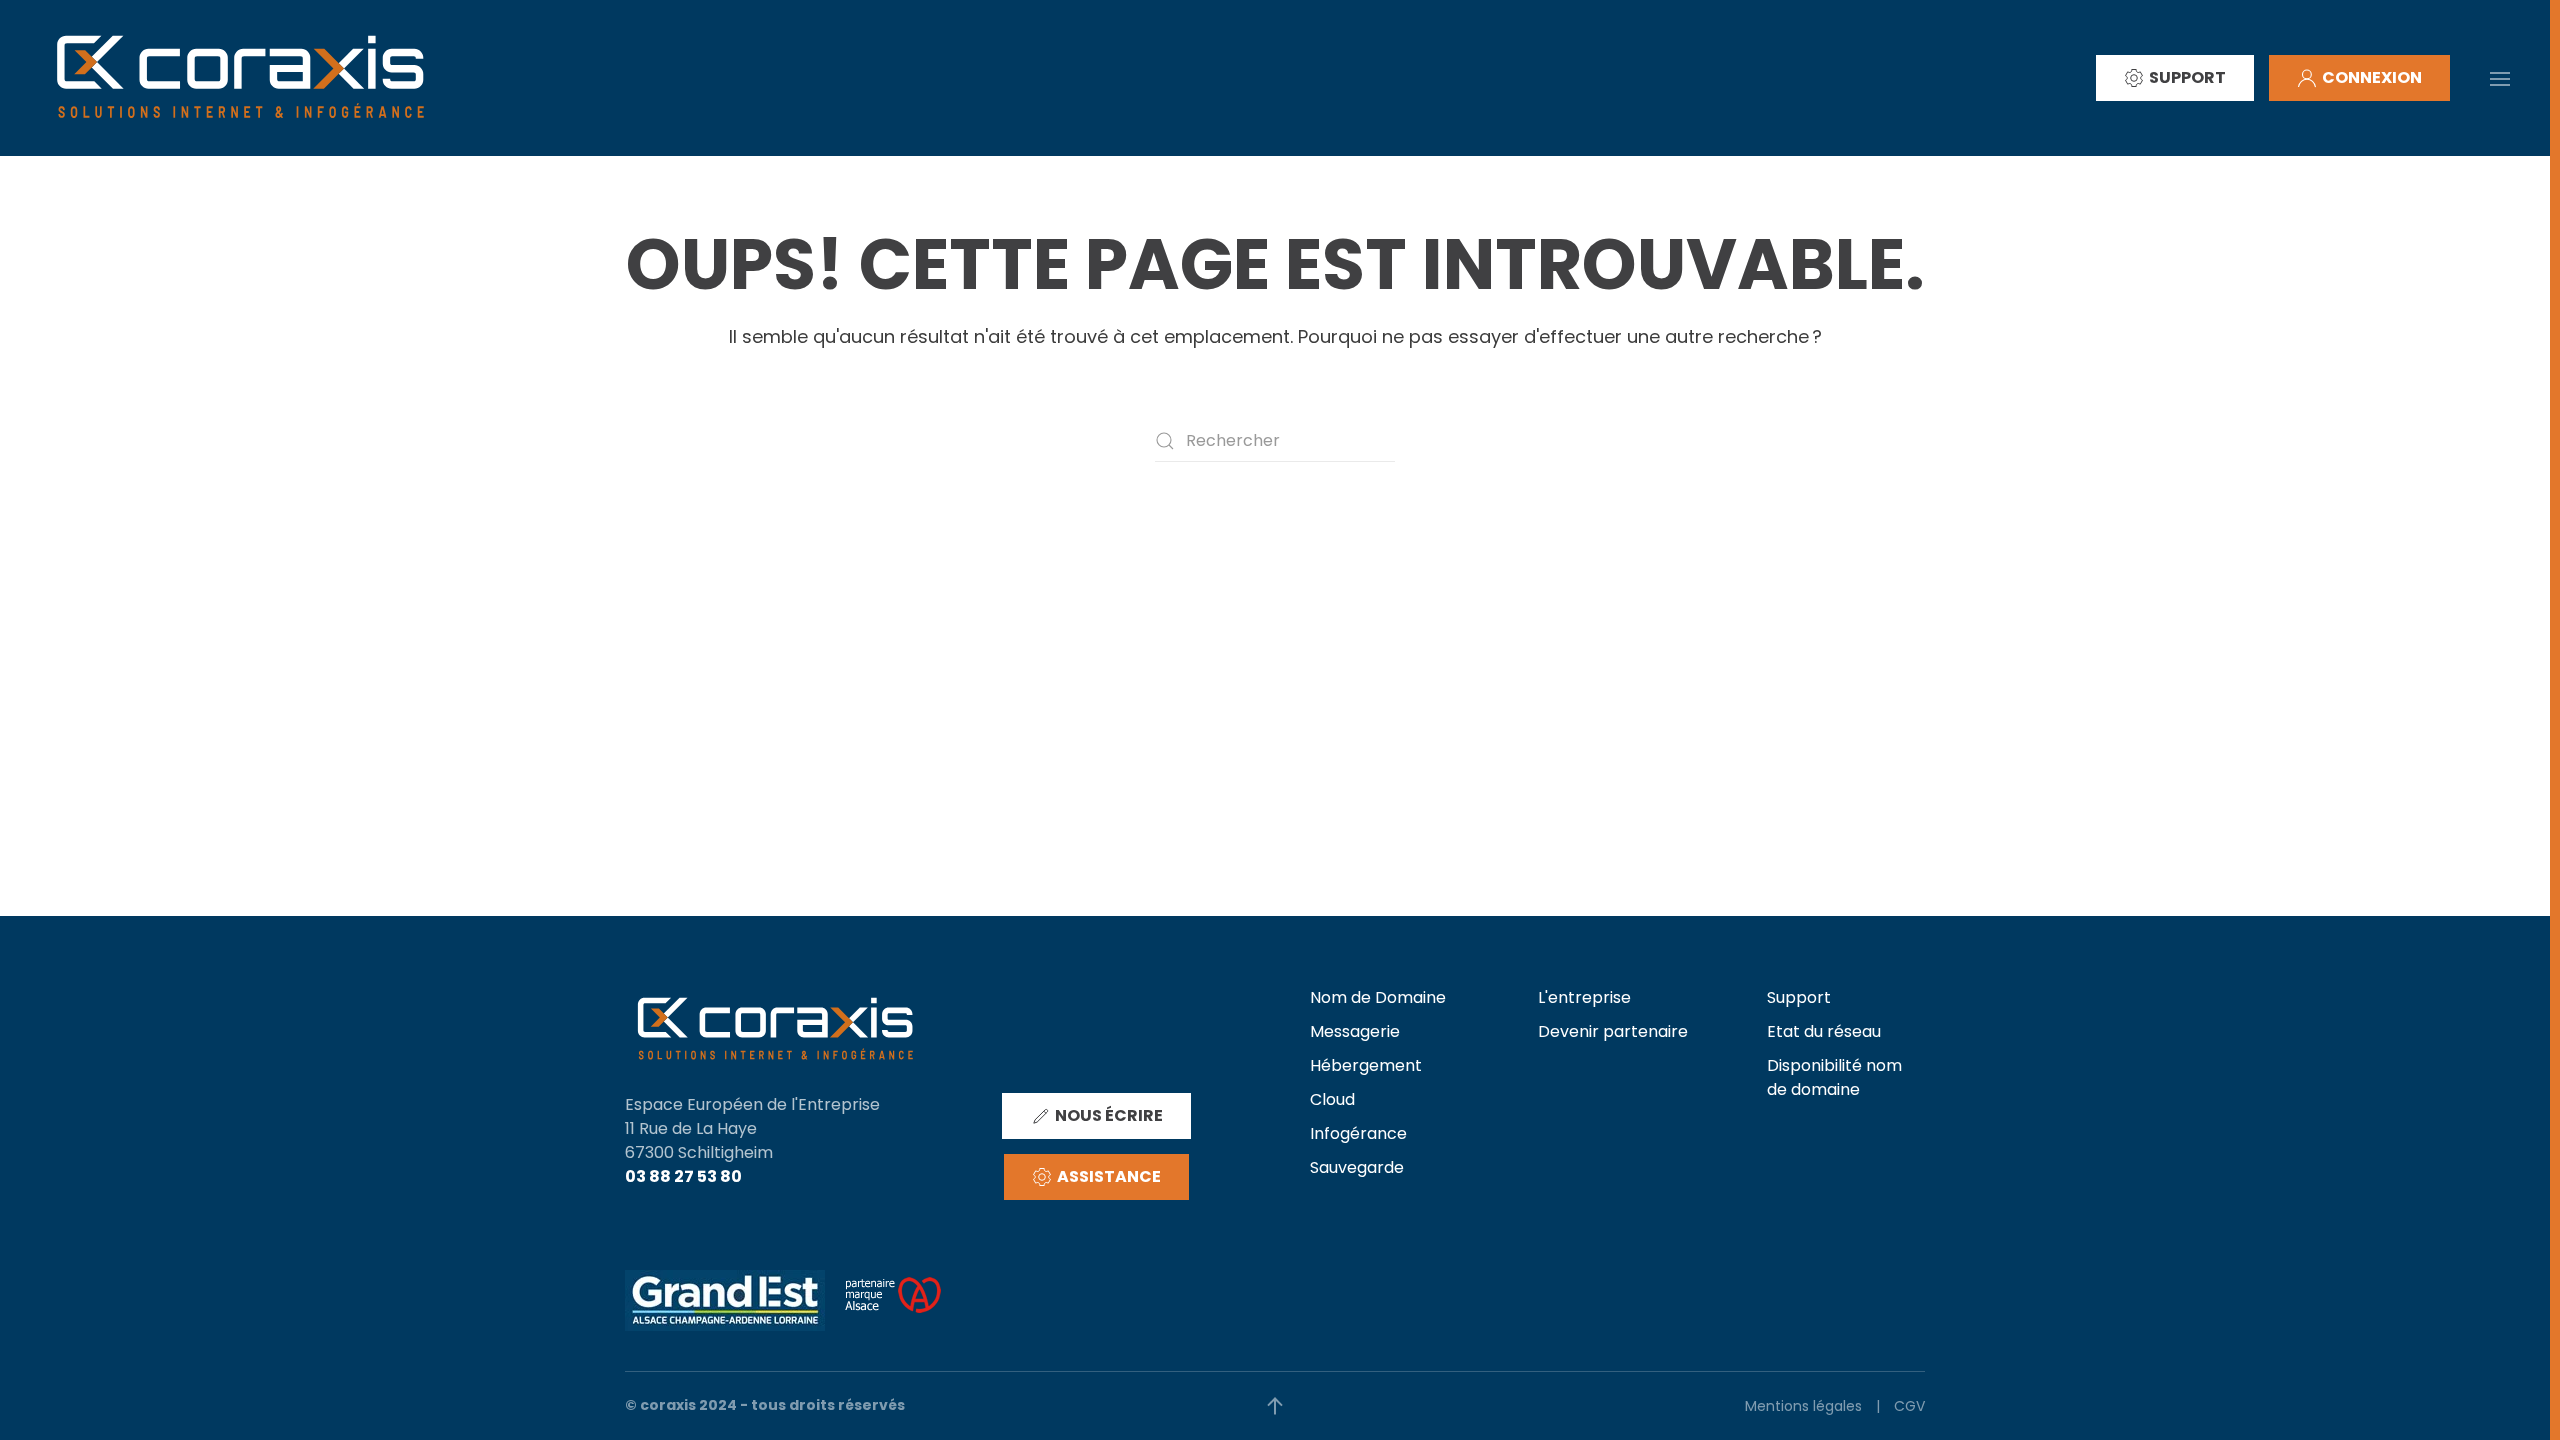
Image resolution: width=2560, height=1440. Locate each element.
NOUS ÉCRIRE (1109, 1115)
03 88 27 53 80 (683, 1176)
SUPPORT (2187, 77)
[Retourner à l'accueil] (240, 78)
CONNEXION (2372, 77)
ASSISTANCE (1109, 1176)
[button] (2500, 77)
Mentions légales (1803, 1406)
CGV (1909, 1406)
